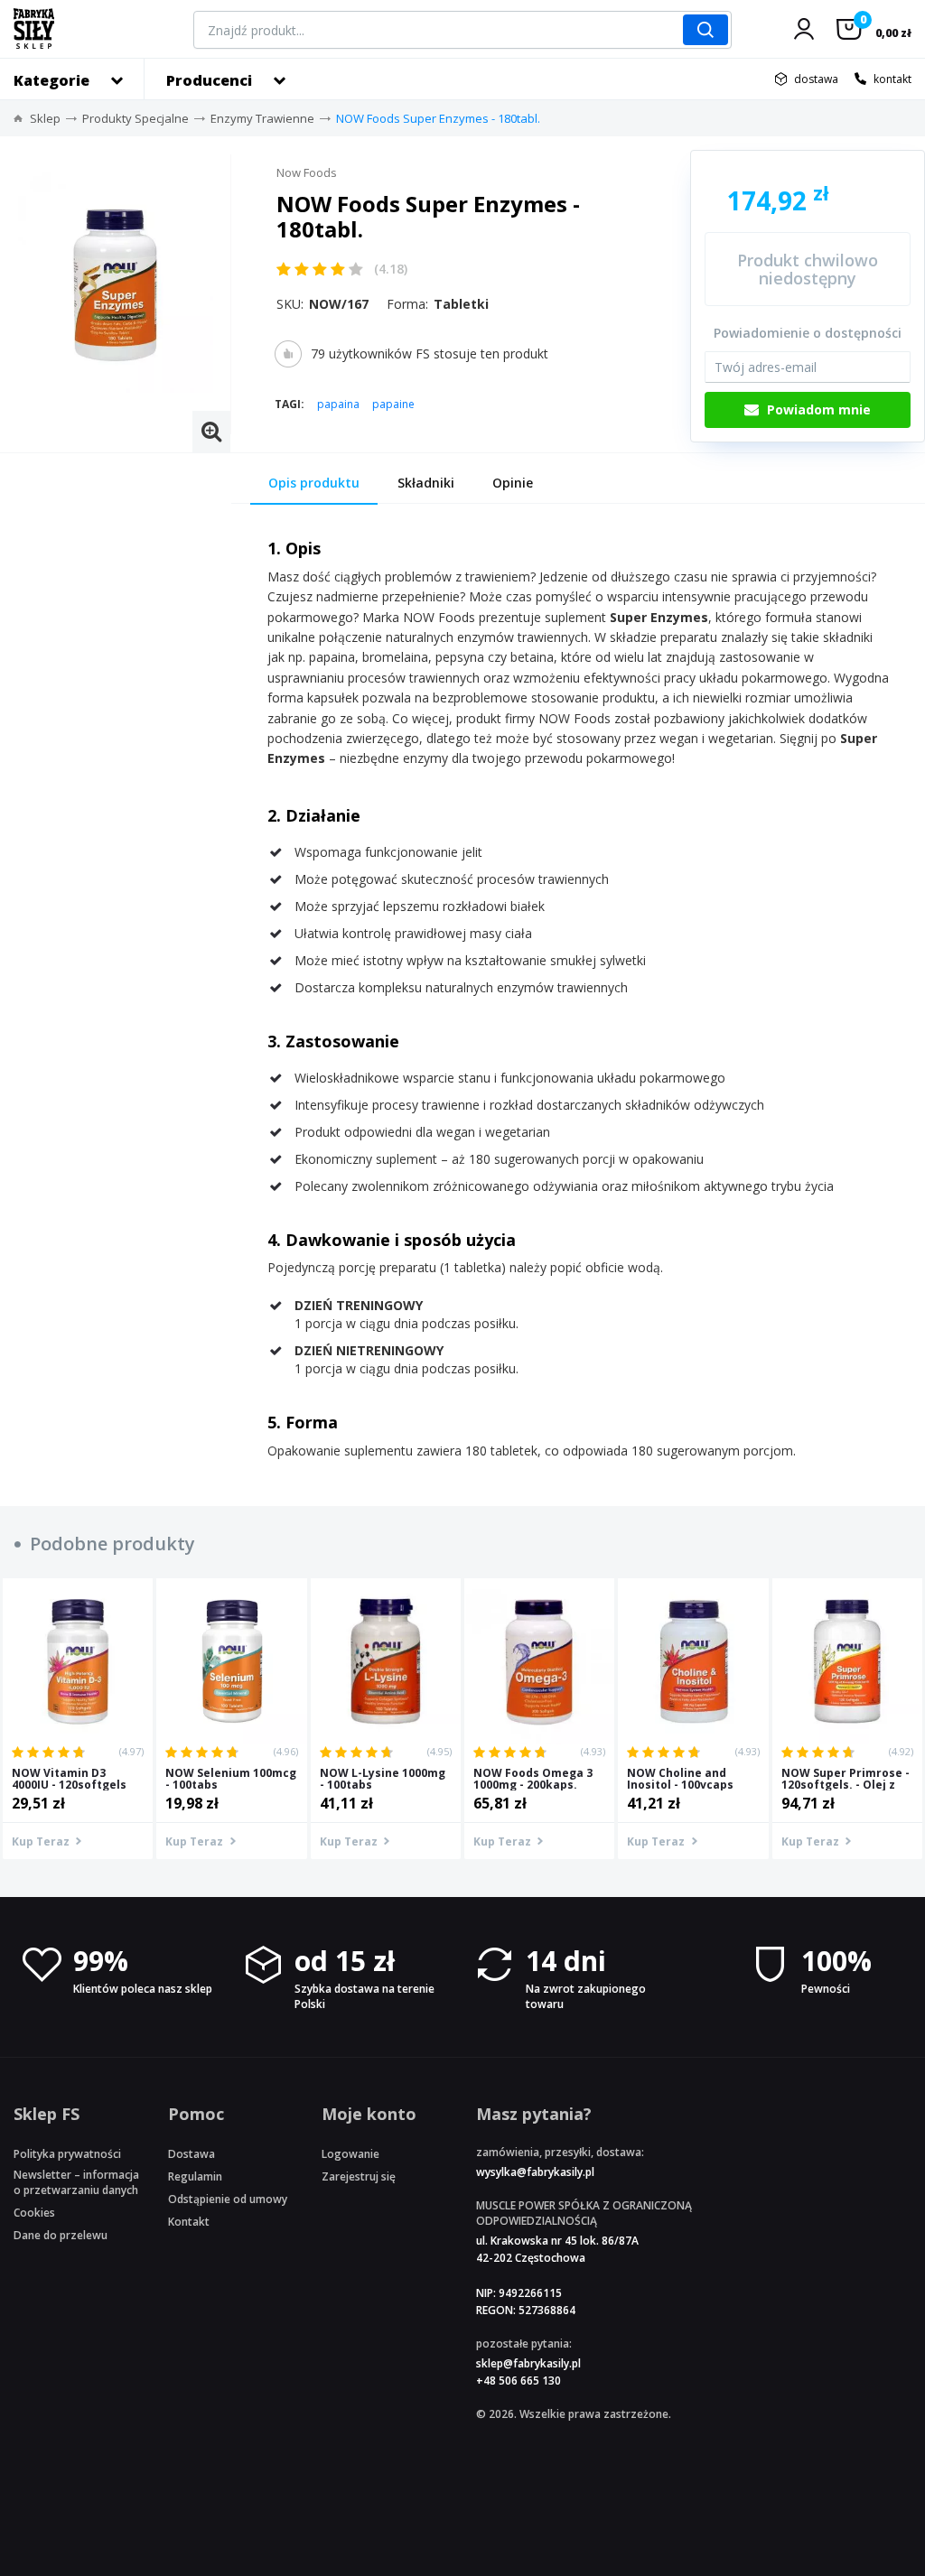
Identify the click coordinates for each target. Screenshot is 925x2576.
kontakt (892, 79)
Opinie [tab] (513, 483)
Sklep (45, 118)
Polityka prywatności (67, 2154)
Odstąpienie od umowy (228, 2199)
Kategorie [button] (51, 80)
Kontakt (189, 2222)
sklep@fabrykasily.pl (528, 2363)
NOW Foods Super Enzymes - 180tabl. (438, 118)
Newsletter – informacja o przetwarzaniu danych (76, 2182)
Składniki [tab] (426, 483)
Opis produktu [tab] (314, 483)
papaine (393, 404)
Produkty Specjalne (135, 118)
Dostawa (192, 2154)
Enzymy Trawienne (262, 118)
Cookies (34, 2213)
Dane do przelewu (61, 2235)
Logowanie (350, 2154)
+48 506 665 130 (519, 2381)
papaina (338, 404)
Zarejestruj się (359, 2176)
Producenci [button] (209, 80)
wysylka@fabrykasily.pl (535, 2172)
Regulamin (195, 2176)
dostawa (816, 79)
